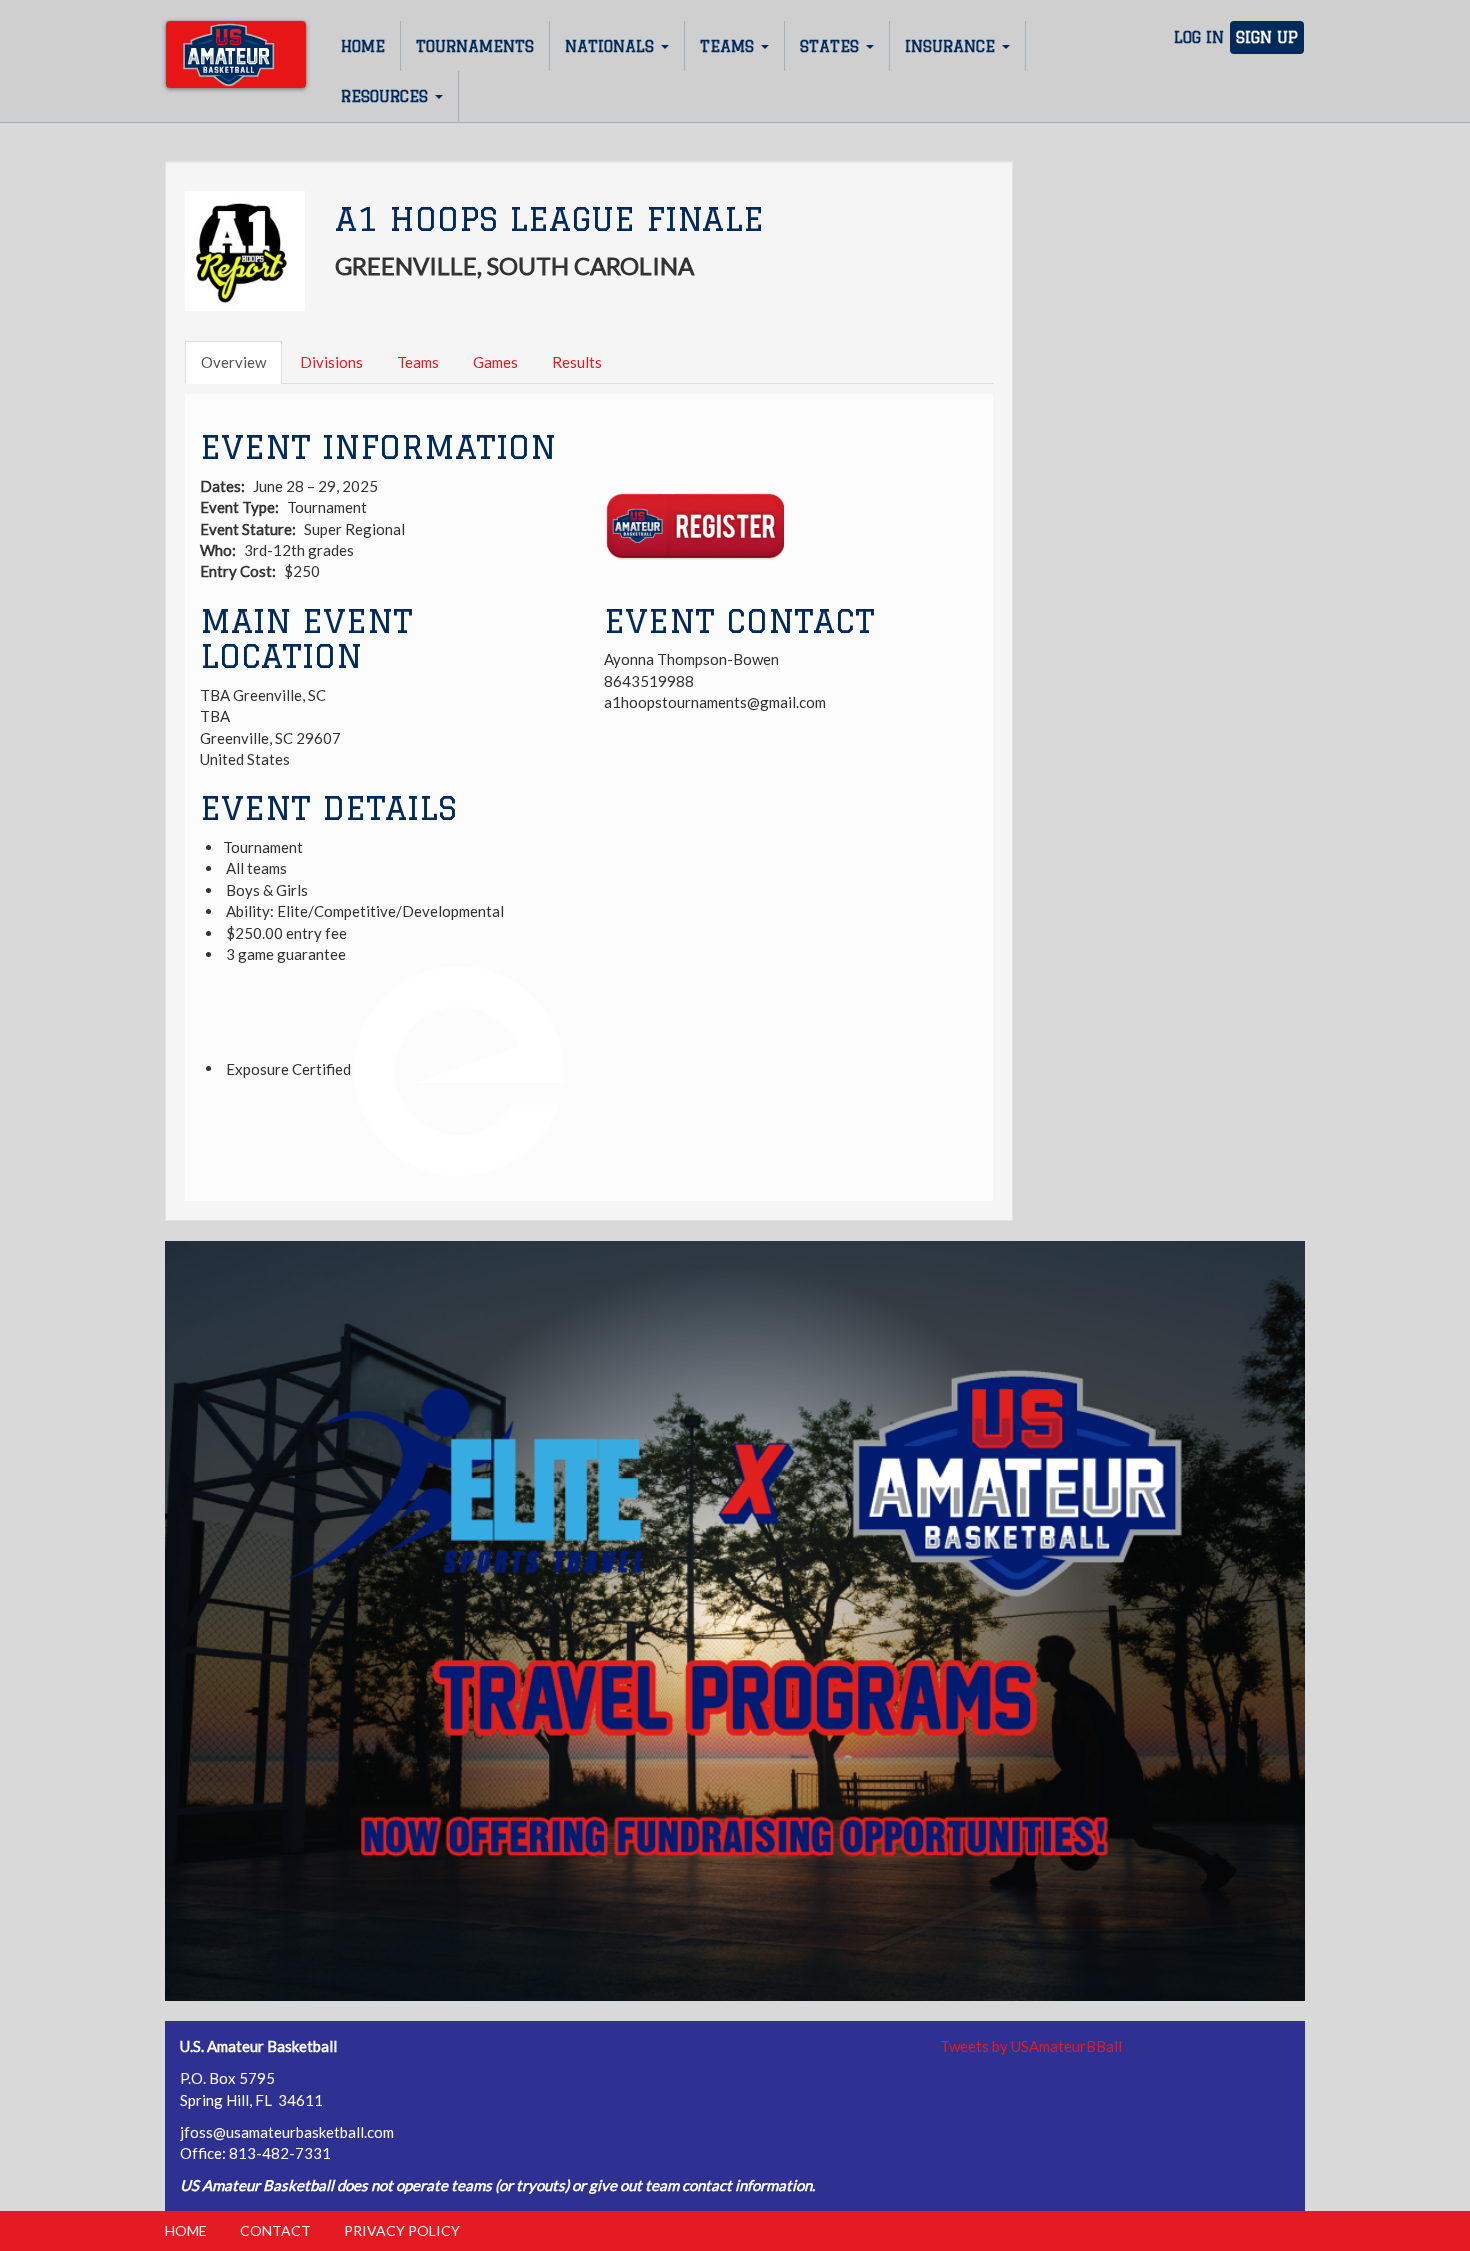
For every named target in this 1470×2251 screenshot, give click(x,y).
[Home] (236, 54)
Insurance (952, 46)
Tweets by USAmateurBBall (1031, 2046)
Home (363, 46)
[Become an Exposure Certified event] (459, 1068)
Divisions (331, 362)
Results (577, 362)
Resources (387, 96)
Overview (233, 362)
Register (694, 527)
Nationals (612, 46)
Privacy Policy (402, 2230)
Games (495, 362)
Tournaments (475, 46)
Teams (729, 46)
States (832, 46)
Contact (275, 2230)
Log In (1199, 37)
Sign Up (1267, 37)
